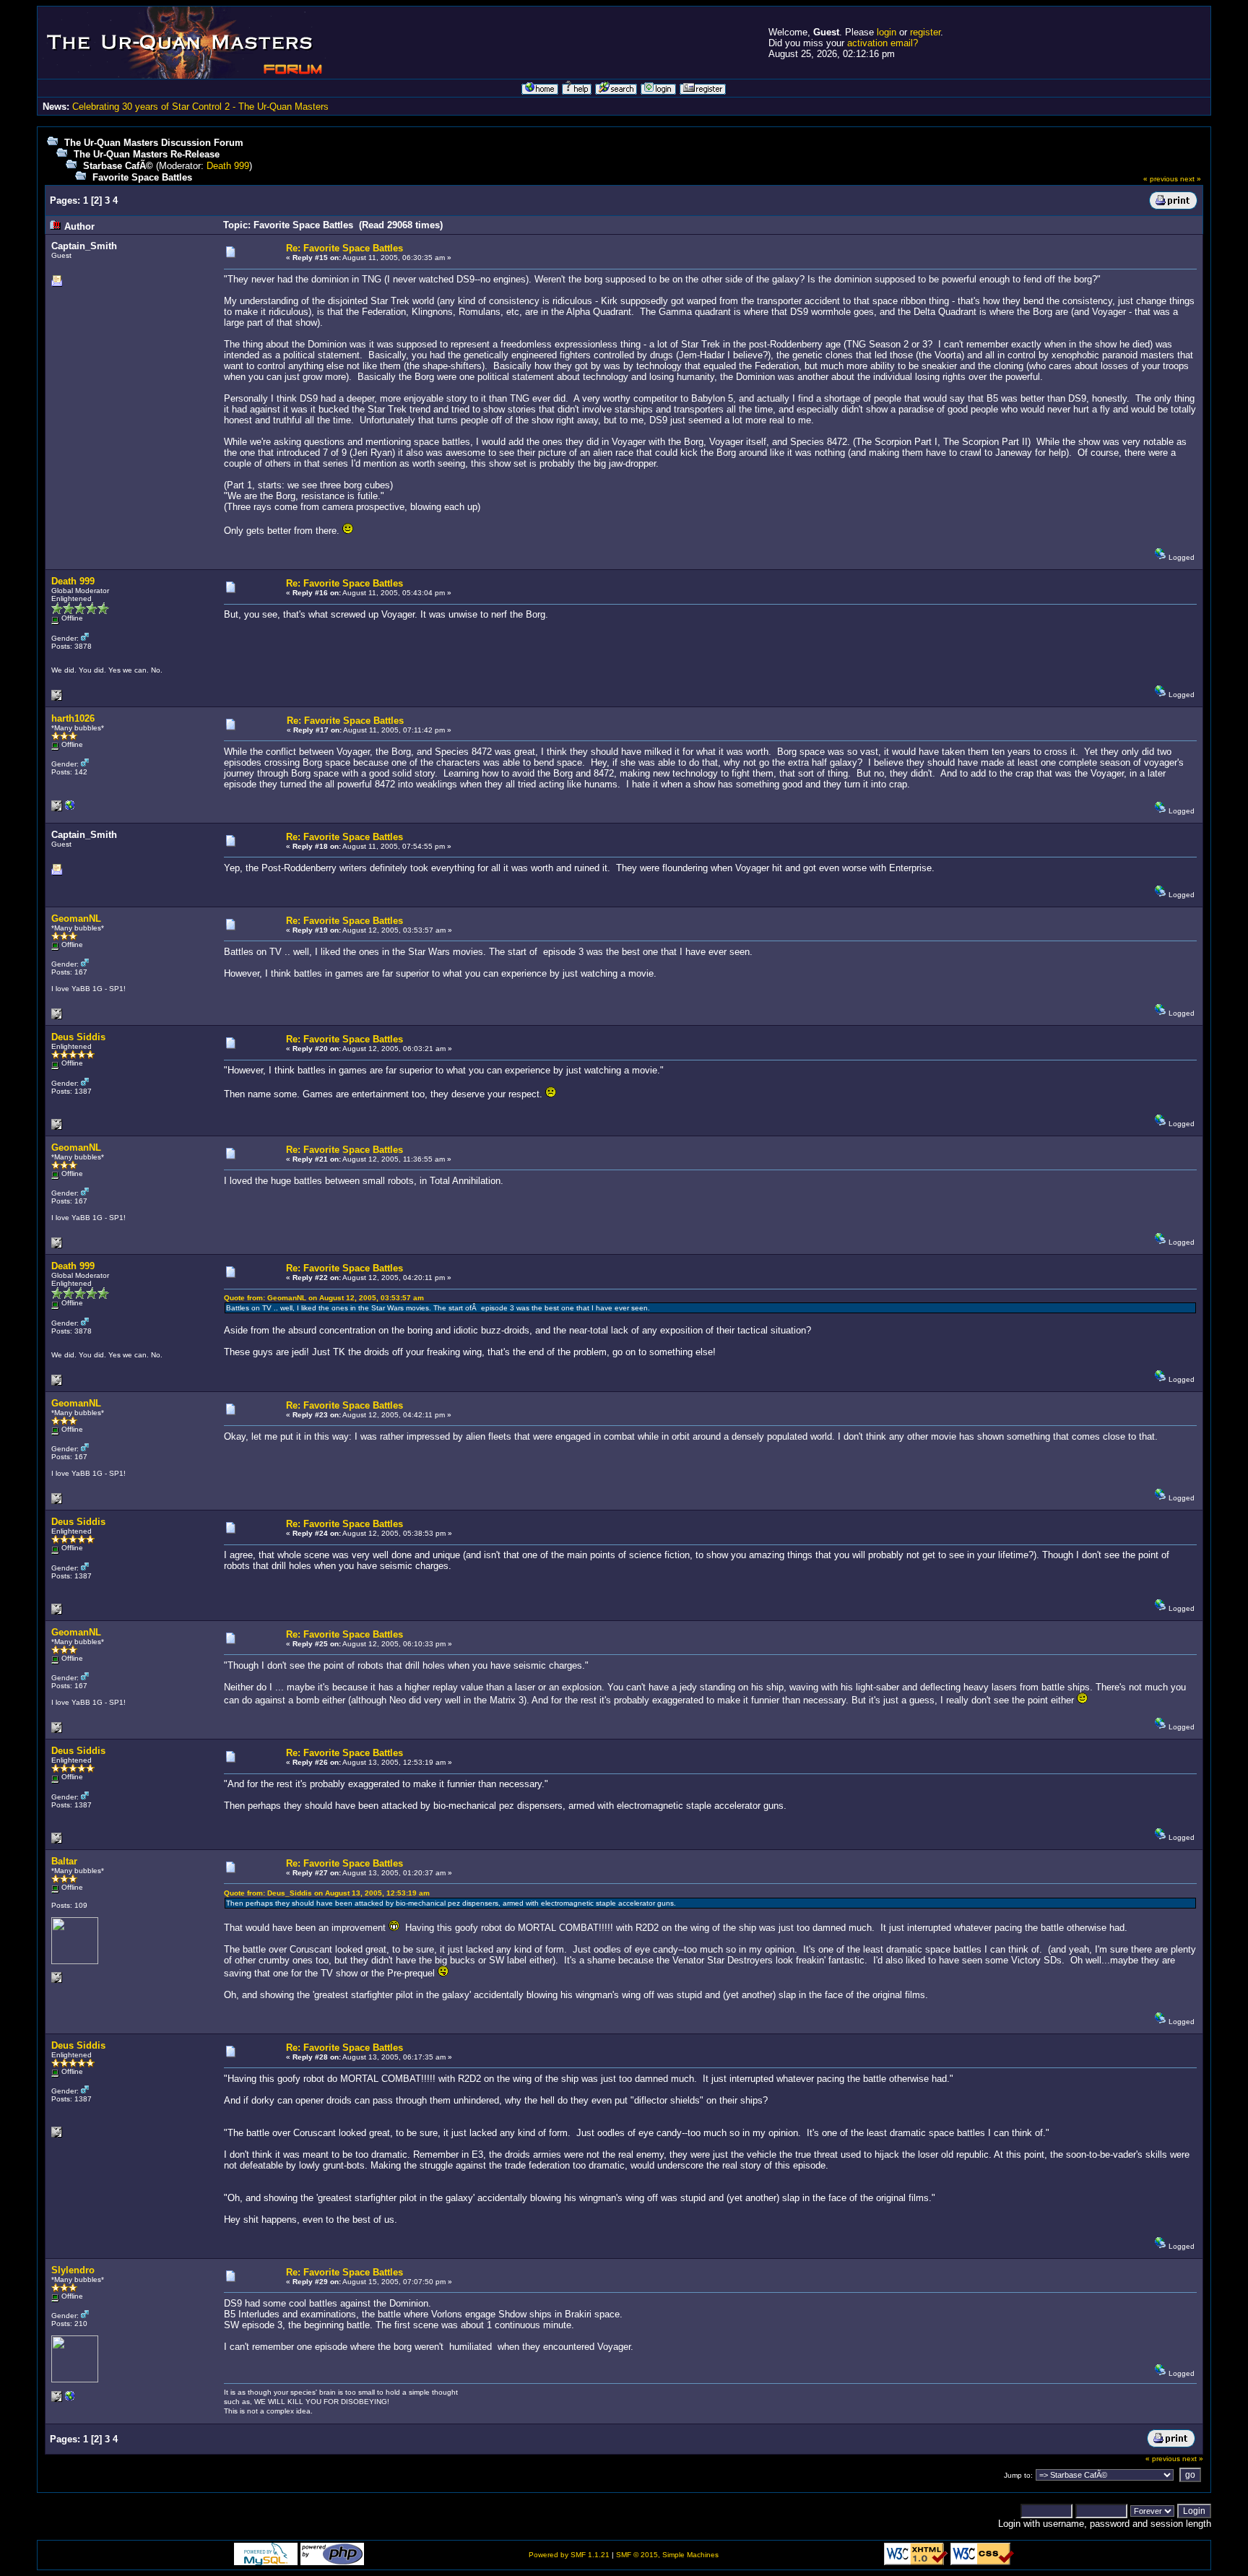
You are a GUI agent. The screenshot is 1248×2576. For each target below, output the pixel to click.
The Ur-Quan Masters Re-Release (147, 154)
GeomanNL (76, 919)
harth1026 (73, 718)
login (887, 32)
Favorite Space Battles (142, 177)
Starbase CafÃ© (118, 166)
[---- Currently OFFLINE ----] (70, 2399)
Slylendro (73, 2270)
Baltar (64, 1861)
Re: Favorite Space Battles (344, 248)
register (925, 32)
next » (1191, 179)
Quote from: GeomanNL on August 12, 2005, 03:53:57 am (324, 1298)
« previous (1161, 179)
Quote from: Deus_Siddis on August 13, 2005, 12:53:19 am (327, 1893)
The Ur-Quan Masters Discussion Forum (154, 143)
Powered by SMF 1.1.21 (569, 2555)
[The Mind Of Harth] (70, 809)
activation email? (883, 43)
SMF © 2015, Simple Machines (667, 2555)
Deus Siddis (78, 1037)
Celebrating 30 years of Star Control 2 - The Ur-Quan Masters (200, 107)
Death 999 (228, 166)
